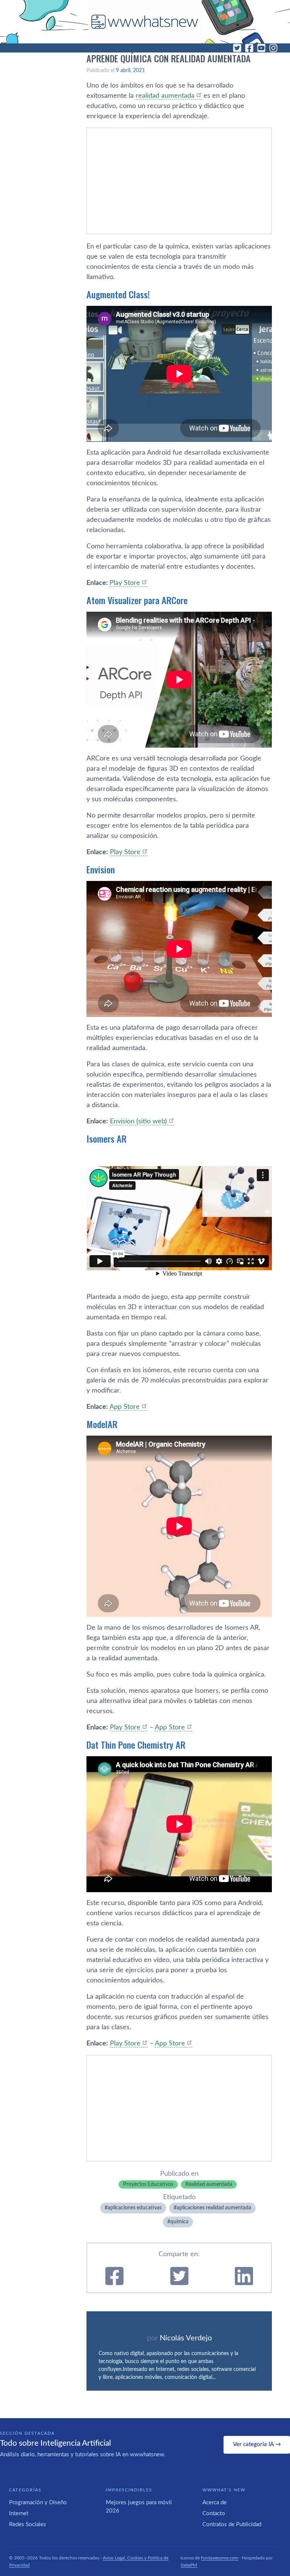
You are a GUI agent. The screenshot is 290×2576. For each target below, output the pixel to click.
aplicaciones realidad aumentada (214, 2208)
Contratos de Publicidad (232, 2524)
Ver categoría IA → (257, 2444)
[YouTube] (261, 48)
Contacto (214, 2514)
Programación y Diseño (38, 2503)
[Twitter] (237, 48)
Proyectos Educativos (148, 2184)
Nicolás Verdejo (186, 2338)
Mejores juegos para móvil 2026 (139, 2507)
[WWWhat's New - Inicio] (145, 22)
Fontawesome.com (220, 2558)
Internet (19, 2514)
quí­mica (179, 2222)
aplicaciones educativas (135, 2208)
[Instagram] (273, 48)
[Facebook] (249, 48)
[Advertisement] (179, 181)
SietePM (189, 2565)
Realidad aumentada (209, 2184)
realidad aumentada (165, 96)
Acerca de (214, 2503)
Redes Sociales (28, 2524)
